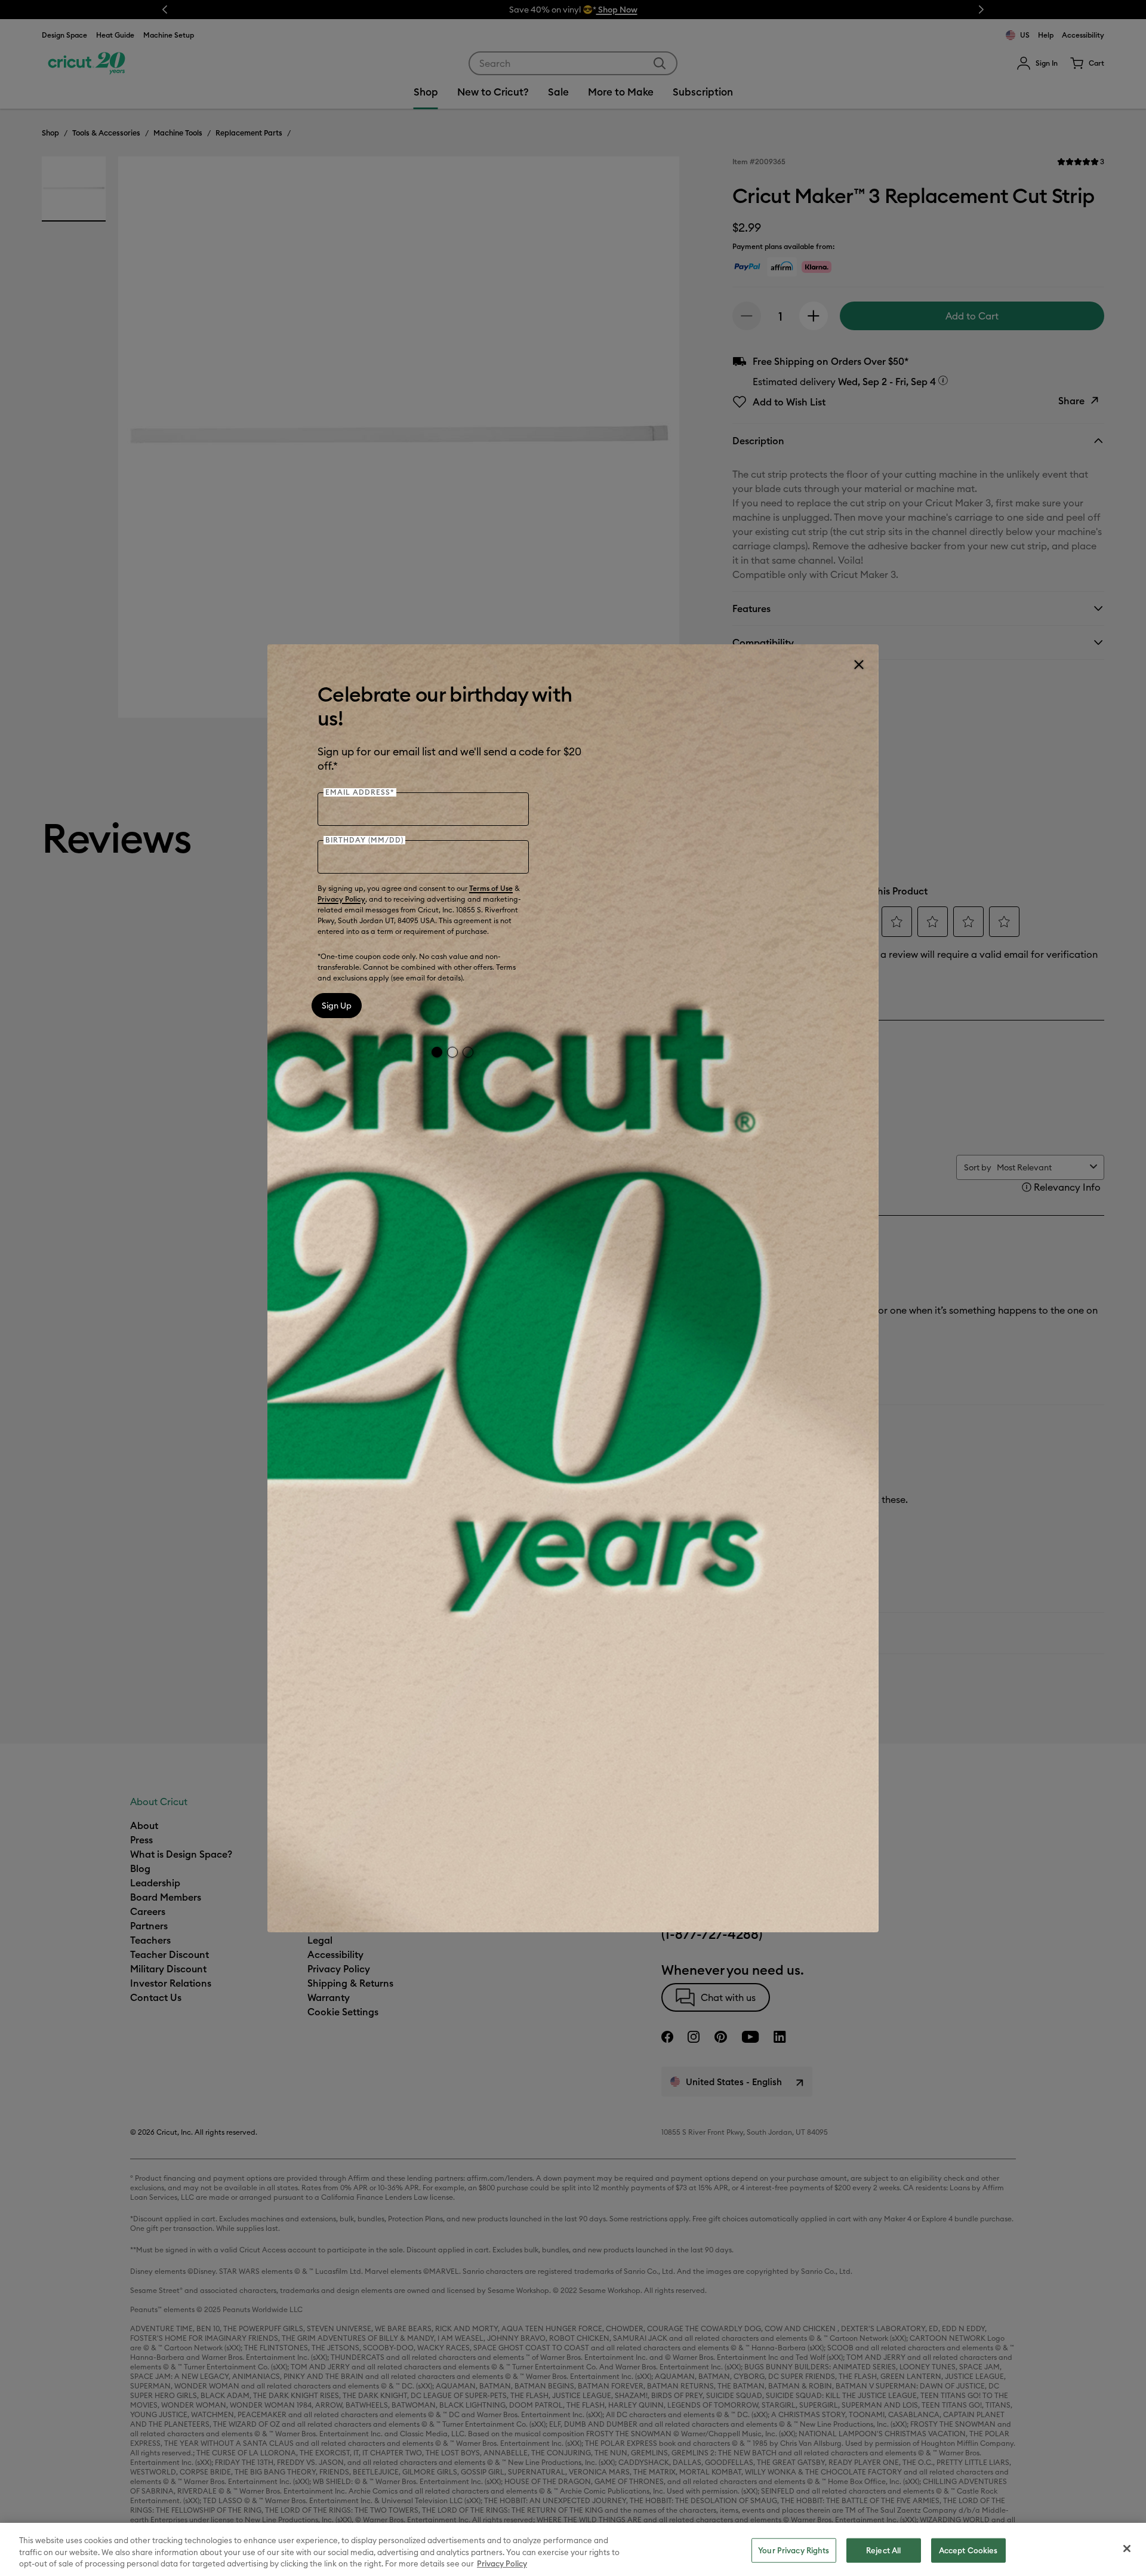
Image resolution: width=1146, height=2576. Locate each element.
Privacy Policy (341, 899)
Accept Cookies (968, 2550)
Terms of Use (491, 888)
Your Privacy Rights (794, 2550)
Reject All (883, 2550)
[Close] (858, 665)
